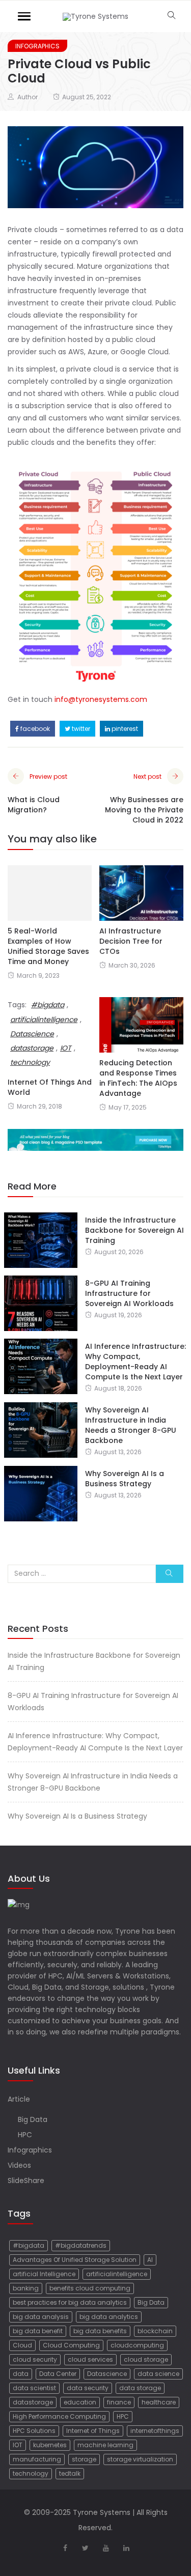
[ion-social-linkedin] (126, 2548)
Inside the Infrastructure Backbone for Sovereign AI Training (134, 1230)
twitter (80, 729)
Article (19, 2099)
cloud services (90, 2359)
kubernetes (50, 2445)
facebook (34, 729)
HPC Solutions (34, 2431)
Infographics (37, 46)
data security (88, 2388)
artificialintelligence (44, 1020)
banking (26, 2288)
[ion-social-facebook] (65, 2548)
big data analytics (109, 2317)
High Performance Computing (59, 2416)
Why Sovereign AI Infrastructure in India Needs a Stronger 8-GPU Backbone (131, 1425)
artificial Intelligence (44, 2274)
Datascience (107, 2374)
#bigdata (48, 1005)
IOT (18, 2445)
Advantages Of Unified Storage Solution (75, 2260)
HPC (25, 2135)
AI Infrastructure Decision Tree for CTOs (131, 941)
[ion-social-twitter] (86, 2548)
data (21, 2374)
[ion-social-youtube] (106, 2548)
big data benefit (38, 2331)
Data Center (58, 2374)
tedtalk (70, 2473)
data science (158, 2374)
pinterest (124, 729)
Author (28, 97)
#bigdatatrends (81, 2245)
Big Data (33, 2119)
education (80, 2402)
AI (150, 2260)
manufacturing (37, 2459)
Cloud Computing (71, 2345)
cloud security (35, 2359)
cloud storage (146, 2359)
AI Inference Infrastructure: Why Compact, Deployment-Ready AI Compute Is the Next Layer (135, 1362)
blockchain (155, 2331)
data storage (140, 2388)
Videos (19, 2165)
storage (84, 2459)
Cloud (22, 2345)
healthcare (159, 2402)
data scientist (34, 2388)
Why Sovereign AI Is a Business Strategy (125, 1479)
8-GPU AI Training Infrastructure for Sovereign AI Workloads (129, 1293)
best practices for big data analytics (70, 2302)
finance (119, 2402)
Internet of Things (93, 2431)
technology (31, 2473)
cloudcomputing (137, 2345)
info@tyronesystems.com (101, 699)
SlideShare (26, 2181)
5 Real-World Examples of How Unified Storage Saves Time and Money (48, 946)
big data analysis (41, 2317)
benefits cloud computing (90, 2288)
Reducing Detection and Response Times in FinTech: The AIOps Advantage (138, 1078)
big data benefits (100, 2331)
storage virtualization (140, 2459)
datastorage (33, 2402)
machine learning (105, 2445)
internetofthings (155, 2431)
